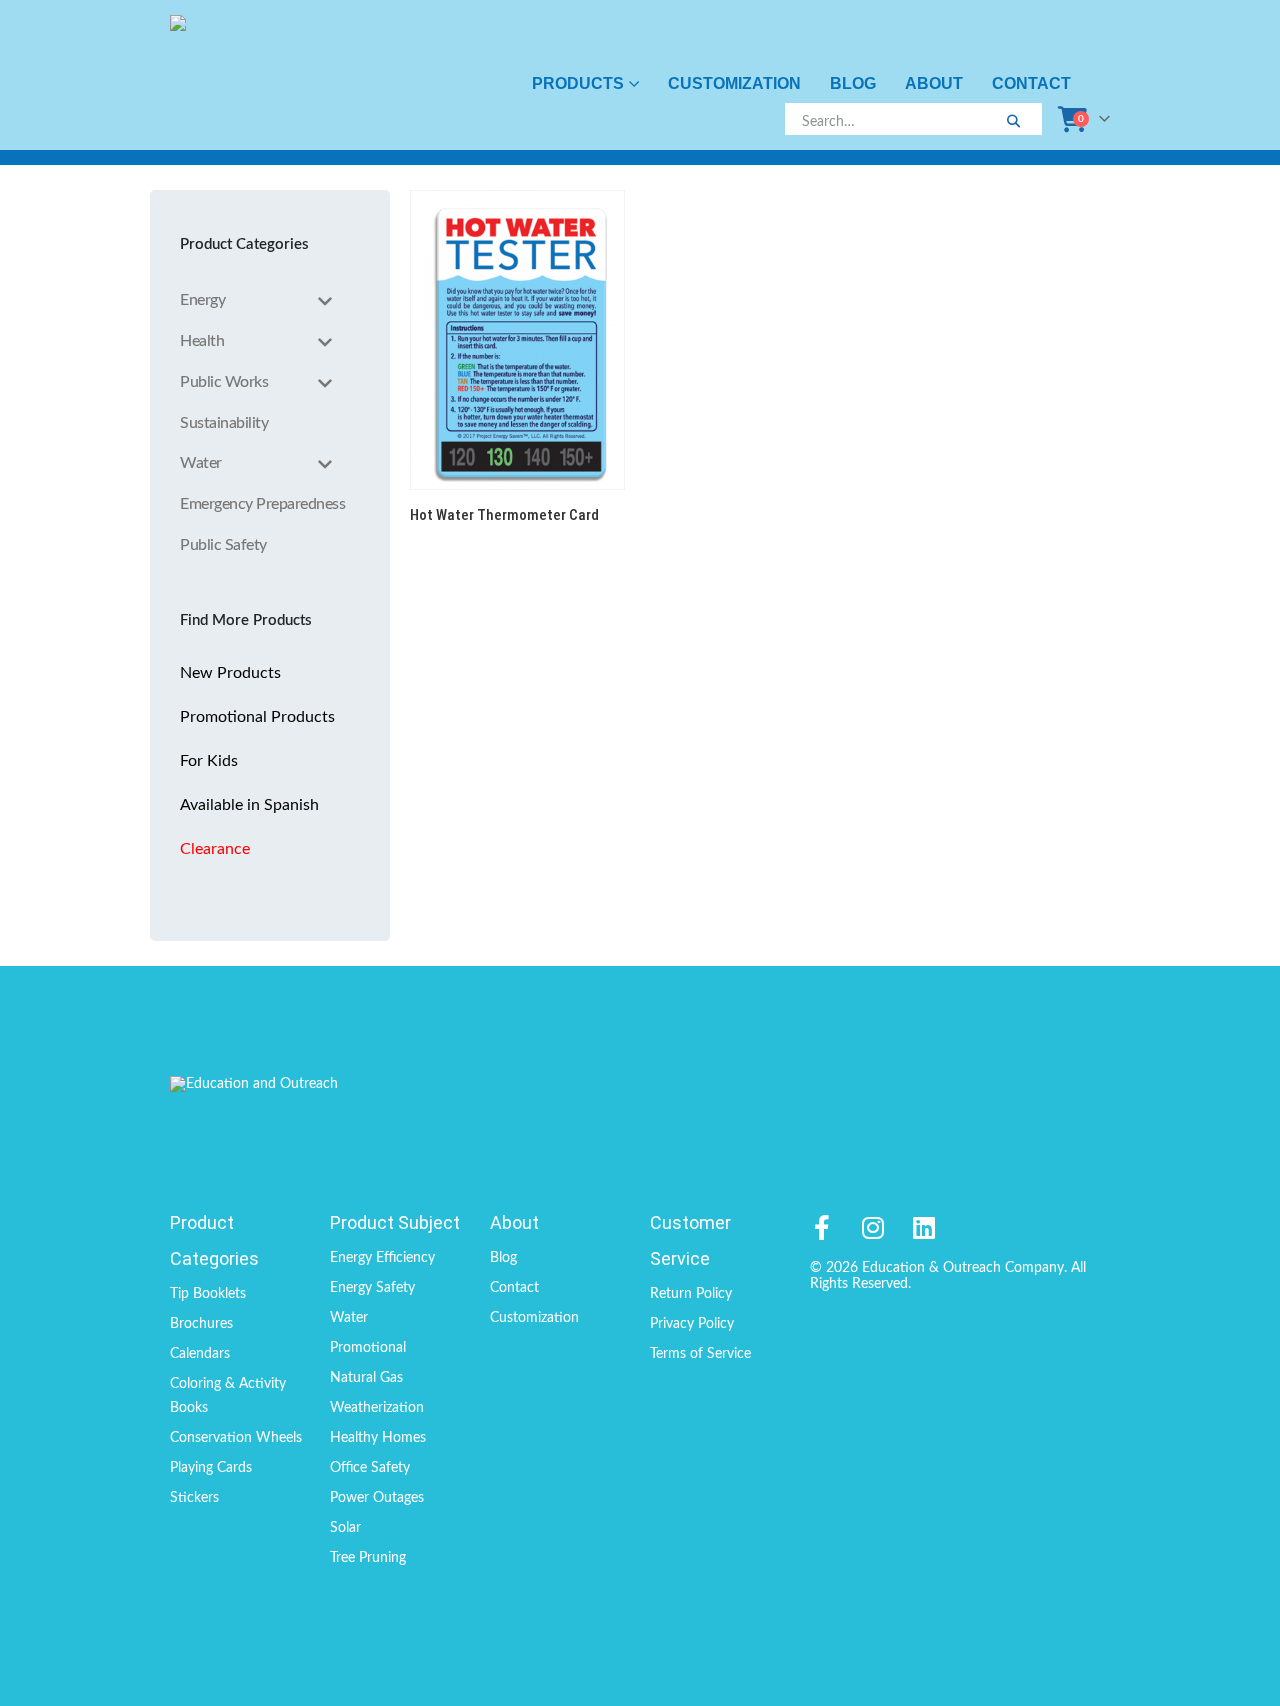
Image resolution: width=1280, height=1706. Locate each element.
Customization (734, 83)
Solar (345, 1528)
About (934, 83)
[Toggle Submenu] (325, 300)
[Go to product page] (517, 340)
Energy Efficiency (382, 1258)
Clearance (215, 849)
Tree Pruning (368, 1558)
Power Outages (377, 1498)
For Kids (209, 761)
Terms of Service (700, 1354)
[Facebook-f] (822, 1227)
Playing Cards (211, 1468)
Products (578, 83)
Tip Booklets (208, 1294)
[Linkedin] (924, 1227)
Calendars (200, 1354)
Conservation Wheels (236, 1438)
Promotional (368, 1348)
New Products (230, 673)
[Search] (1013, 122)
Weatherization (377, 1408)
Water (349, 1318)
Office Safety (370, 1468)
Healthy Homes (378, 1438)
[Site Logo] (257, 75)
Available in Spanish (249, 805)
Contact (1031, 83)
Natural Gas (366, 1378)
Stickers (194, 1498)
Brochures (201, 1324)
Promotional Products (257, 717)
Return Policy (691, 1294)
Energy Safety (372, 1288)
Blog (853, 83)
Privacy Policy (692, 1324)
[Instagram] (873, 1227)
